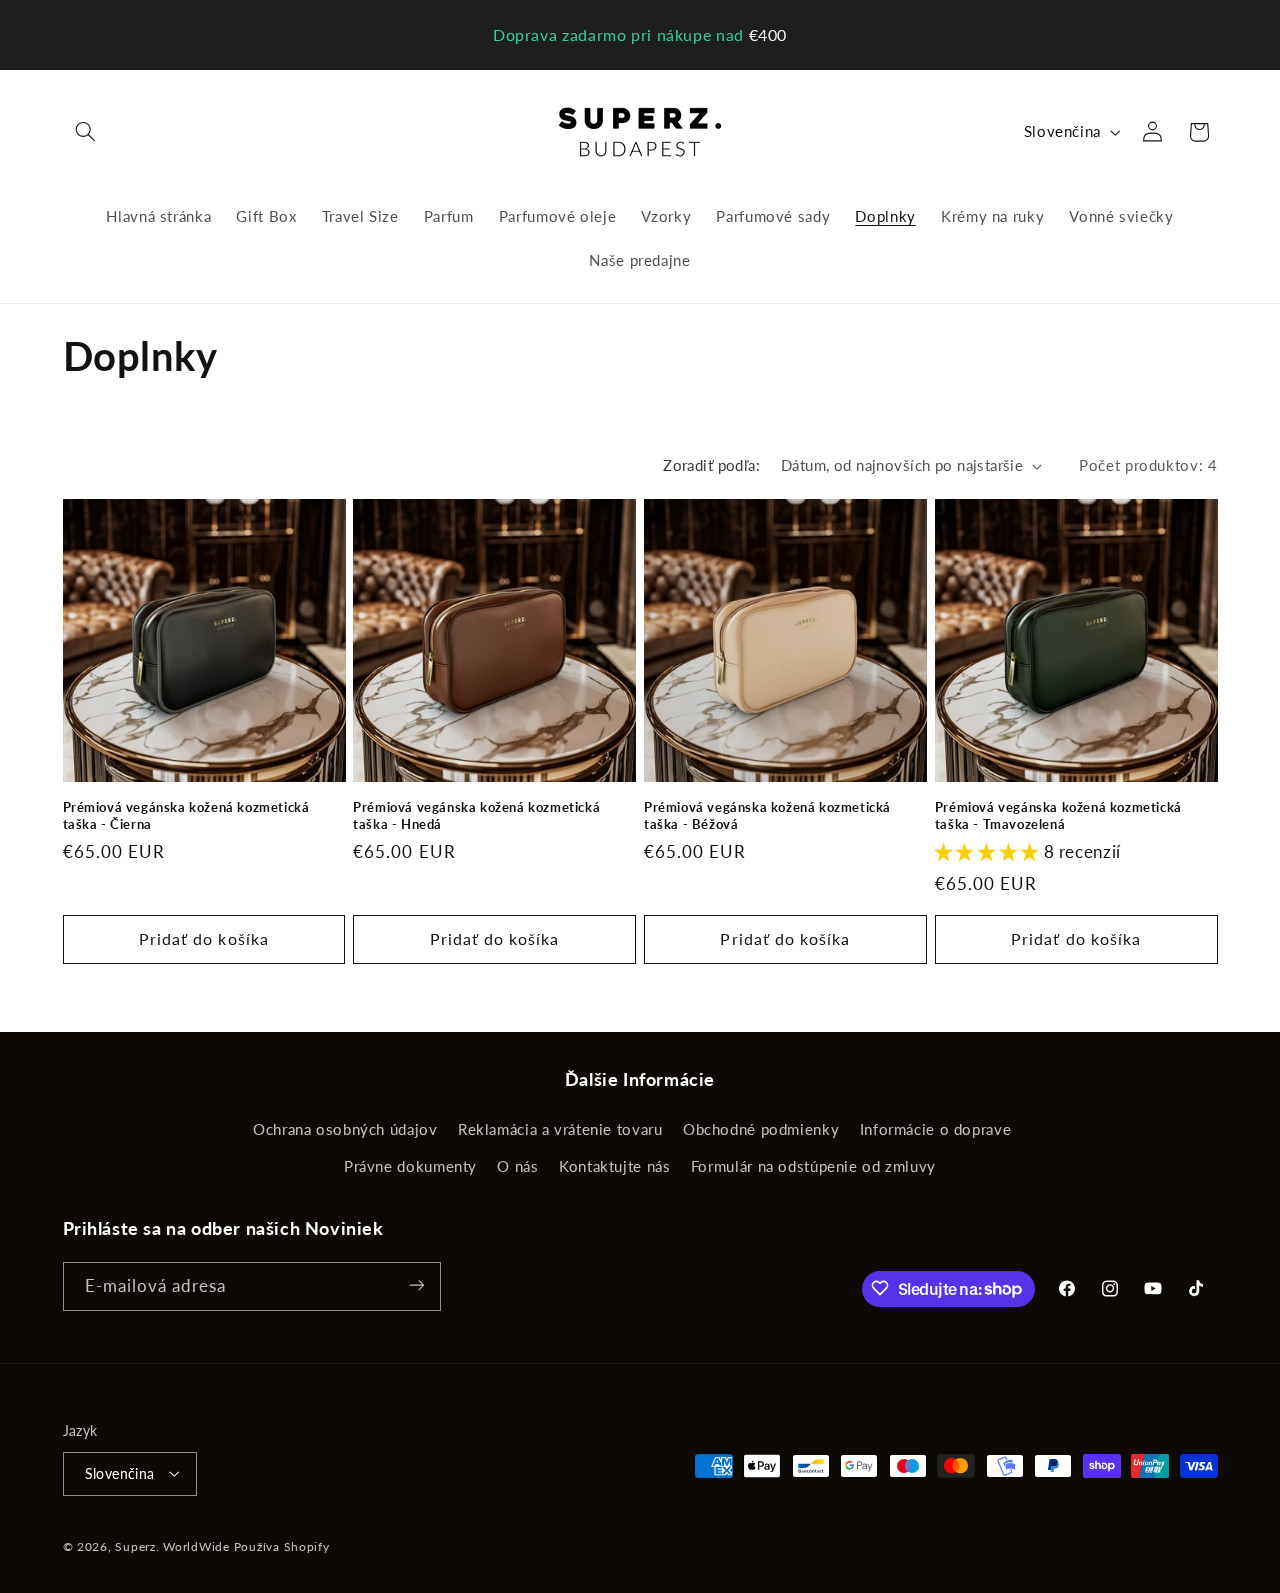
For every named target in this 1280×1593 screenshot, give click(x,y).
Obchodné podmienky (761, 1130)
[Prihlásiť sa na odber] (416, 1285)
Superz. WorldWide (172, 1545)
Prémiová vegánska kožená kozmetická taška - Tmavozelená (1058, 815)
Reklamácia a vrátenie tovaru (560, 1130)
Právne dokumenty (410, 1166)
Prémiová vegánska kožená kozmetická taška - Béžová (767, 815)
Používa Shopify (282, 1545)
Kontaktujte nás (614, 1166)
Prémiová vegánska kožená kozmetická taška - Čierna (186, 815)
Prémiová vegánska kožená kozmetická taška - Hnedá (476, 815)
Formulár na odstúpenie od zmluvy (813, 1166)
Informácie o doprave (936, 1130)
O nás (517, 1166)
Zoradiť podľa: (711, 465)
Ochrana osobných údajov (345, 1130)
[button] (86, 132)
